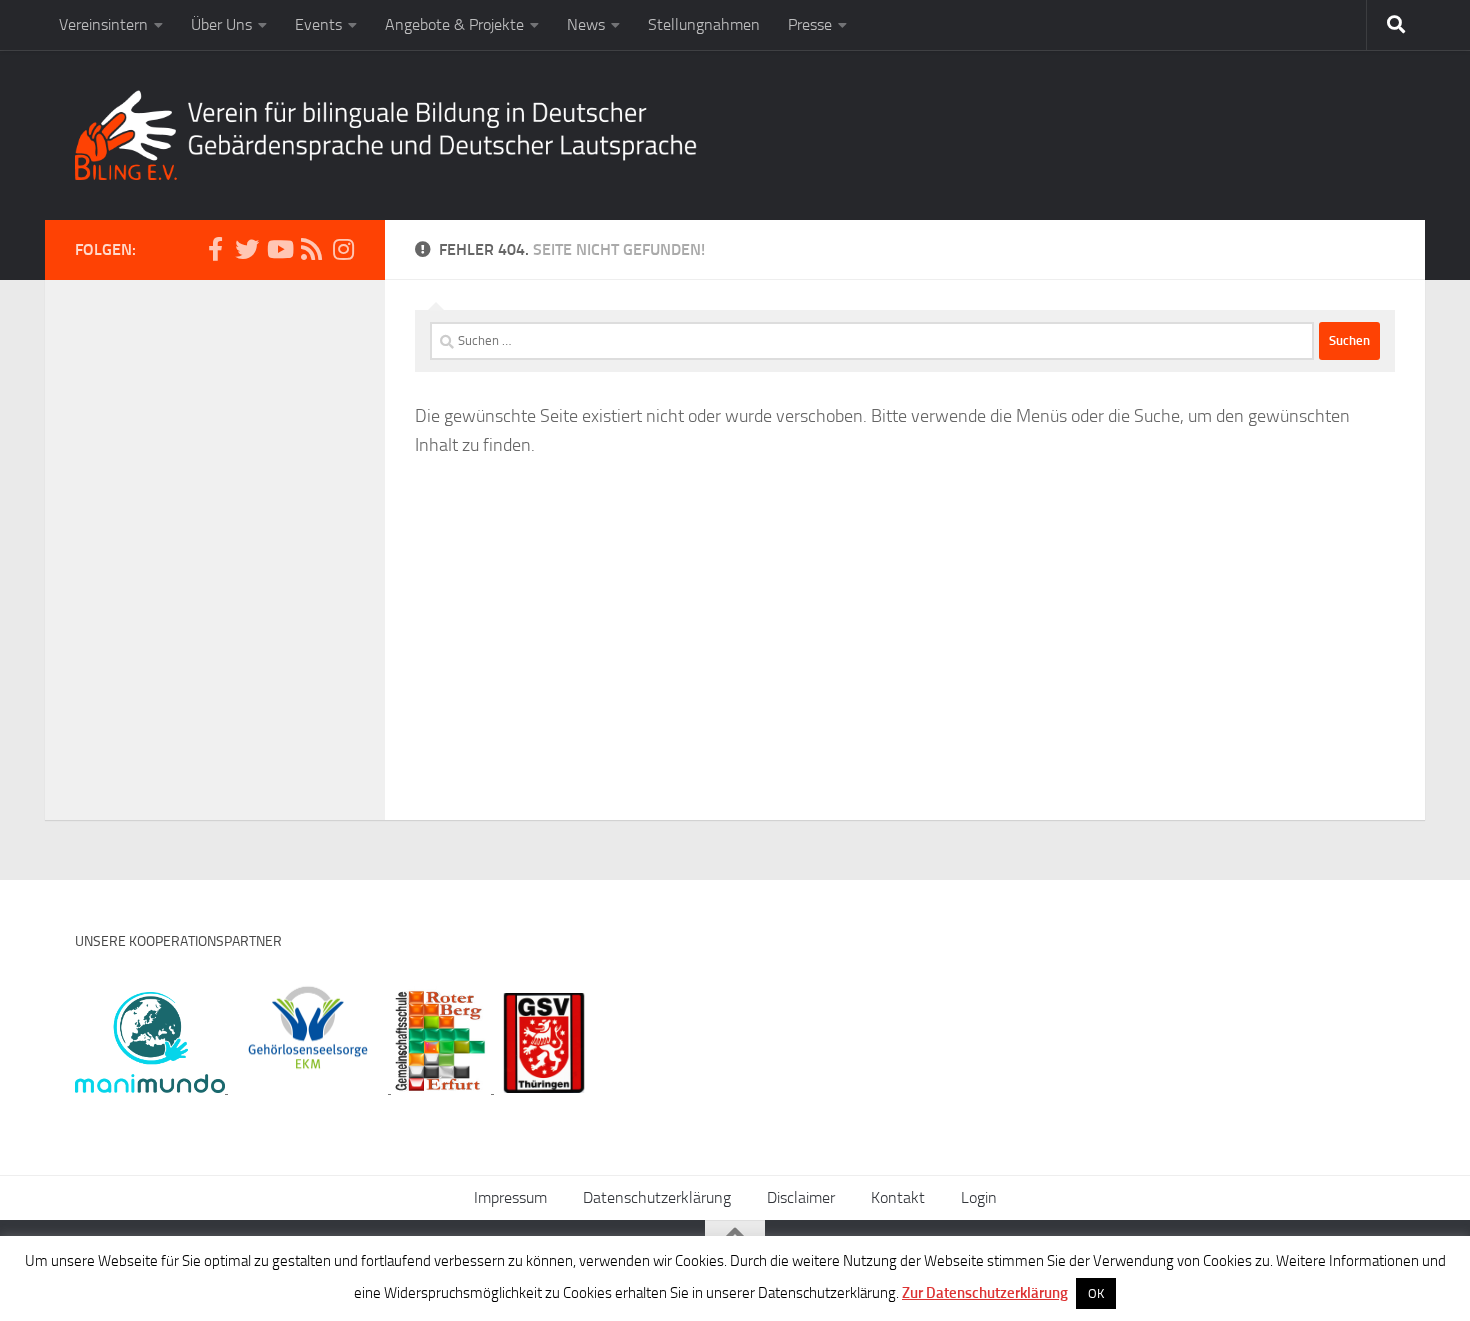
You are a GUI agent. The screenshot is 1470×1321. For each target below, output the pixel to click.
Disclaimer (801, 1197)
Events (318, 24)
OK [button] (1096, 1293)
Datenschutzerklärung (657, 1197)
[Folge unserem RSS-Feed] (311, 249)
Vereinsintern (103, 24)
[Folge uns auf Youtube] (279, 249)
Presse (810, 24)
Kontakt (898, 1197)
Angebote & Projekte (454, 24)
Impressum (510, 1197)
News (586, 24)
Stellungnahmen (704, 24)
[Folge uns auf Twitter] (247, 249)
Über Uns (221, 24)
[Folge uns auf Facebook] (215, 249)
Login (979, 1197)
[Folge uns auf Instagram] (343, 249)
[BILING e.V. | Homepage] (386, 135)
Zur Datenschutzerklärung (985, 1293)
